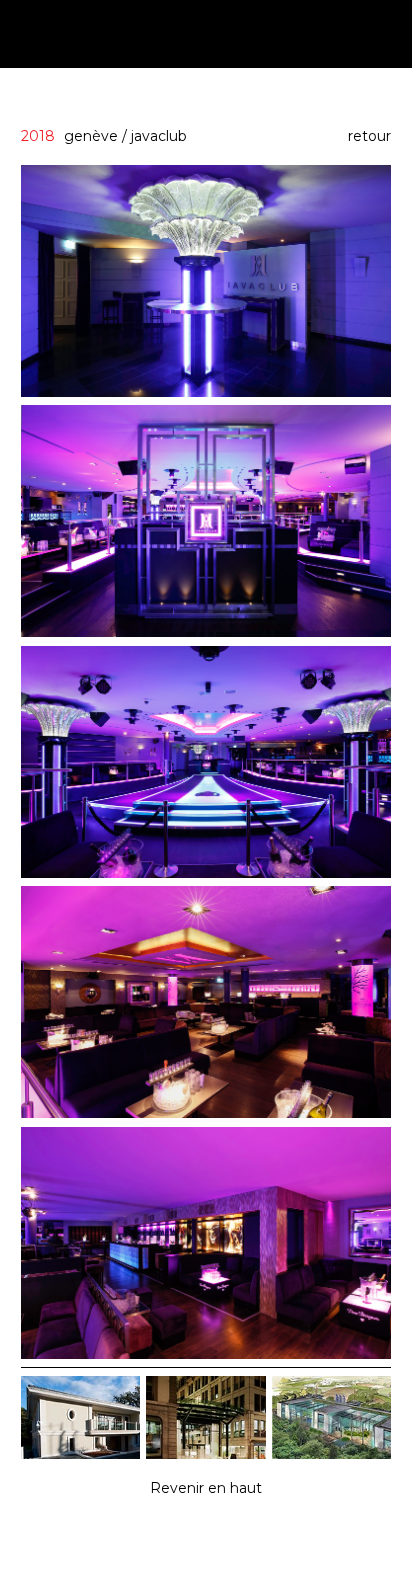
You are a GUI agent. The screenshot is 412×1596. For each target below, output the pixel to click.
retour (369, 136)
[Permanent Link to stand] (205, 1454)
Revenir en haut (206, 1488)
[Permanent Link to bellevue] (331, 1454)
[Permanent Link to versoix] (80, 1454)
